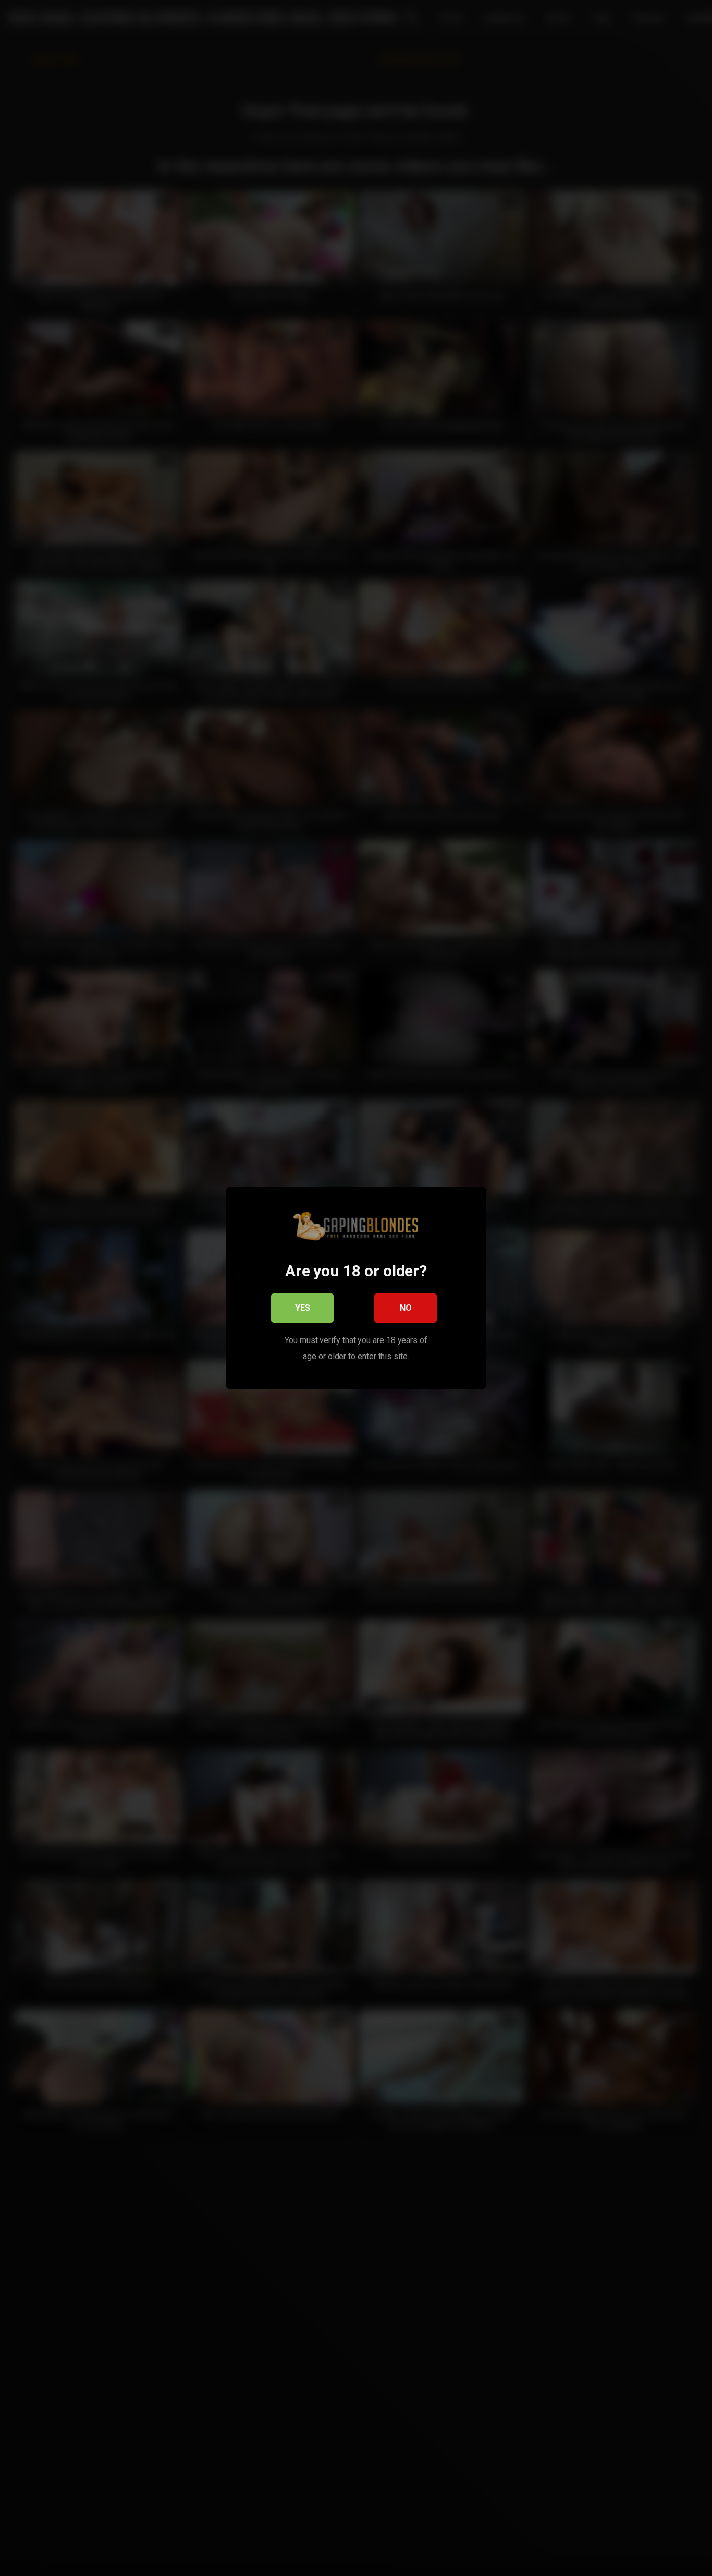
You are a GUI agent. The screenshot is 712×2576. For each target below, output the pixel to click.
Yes (303, 1308)
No (406, 1308)
